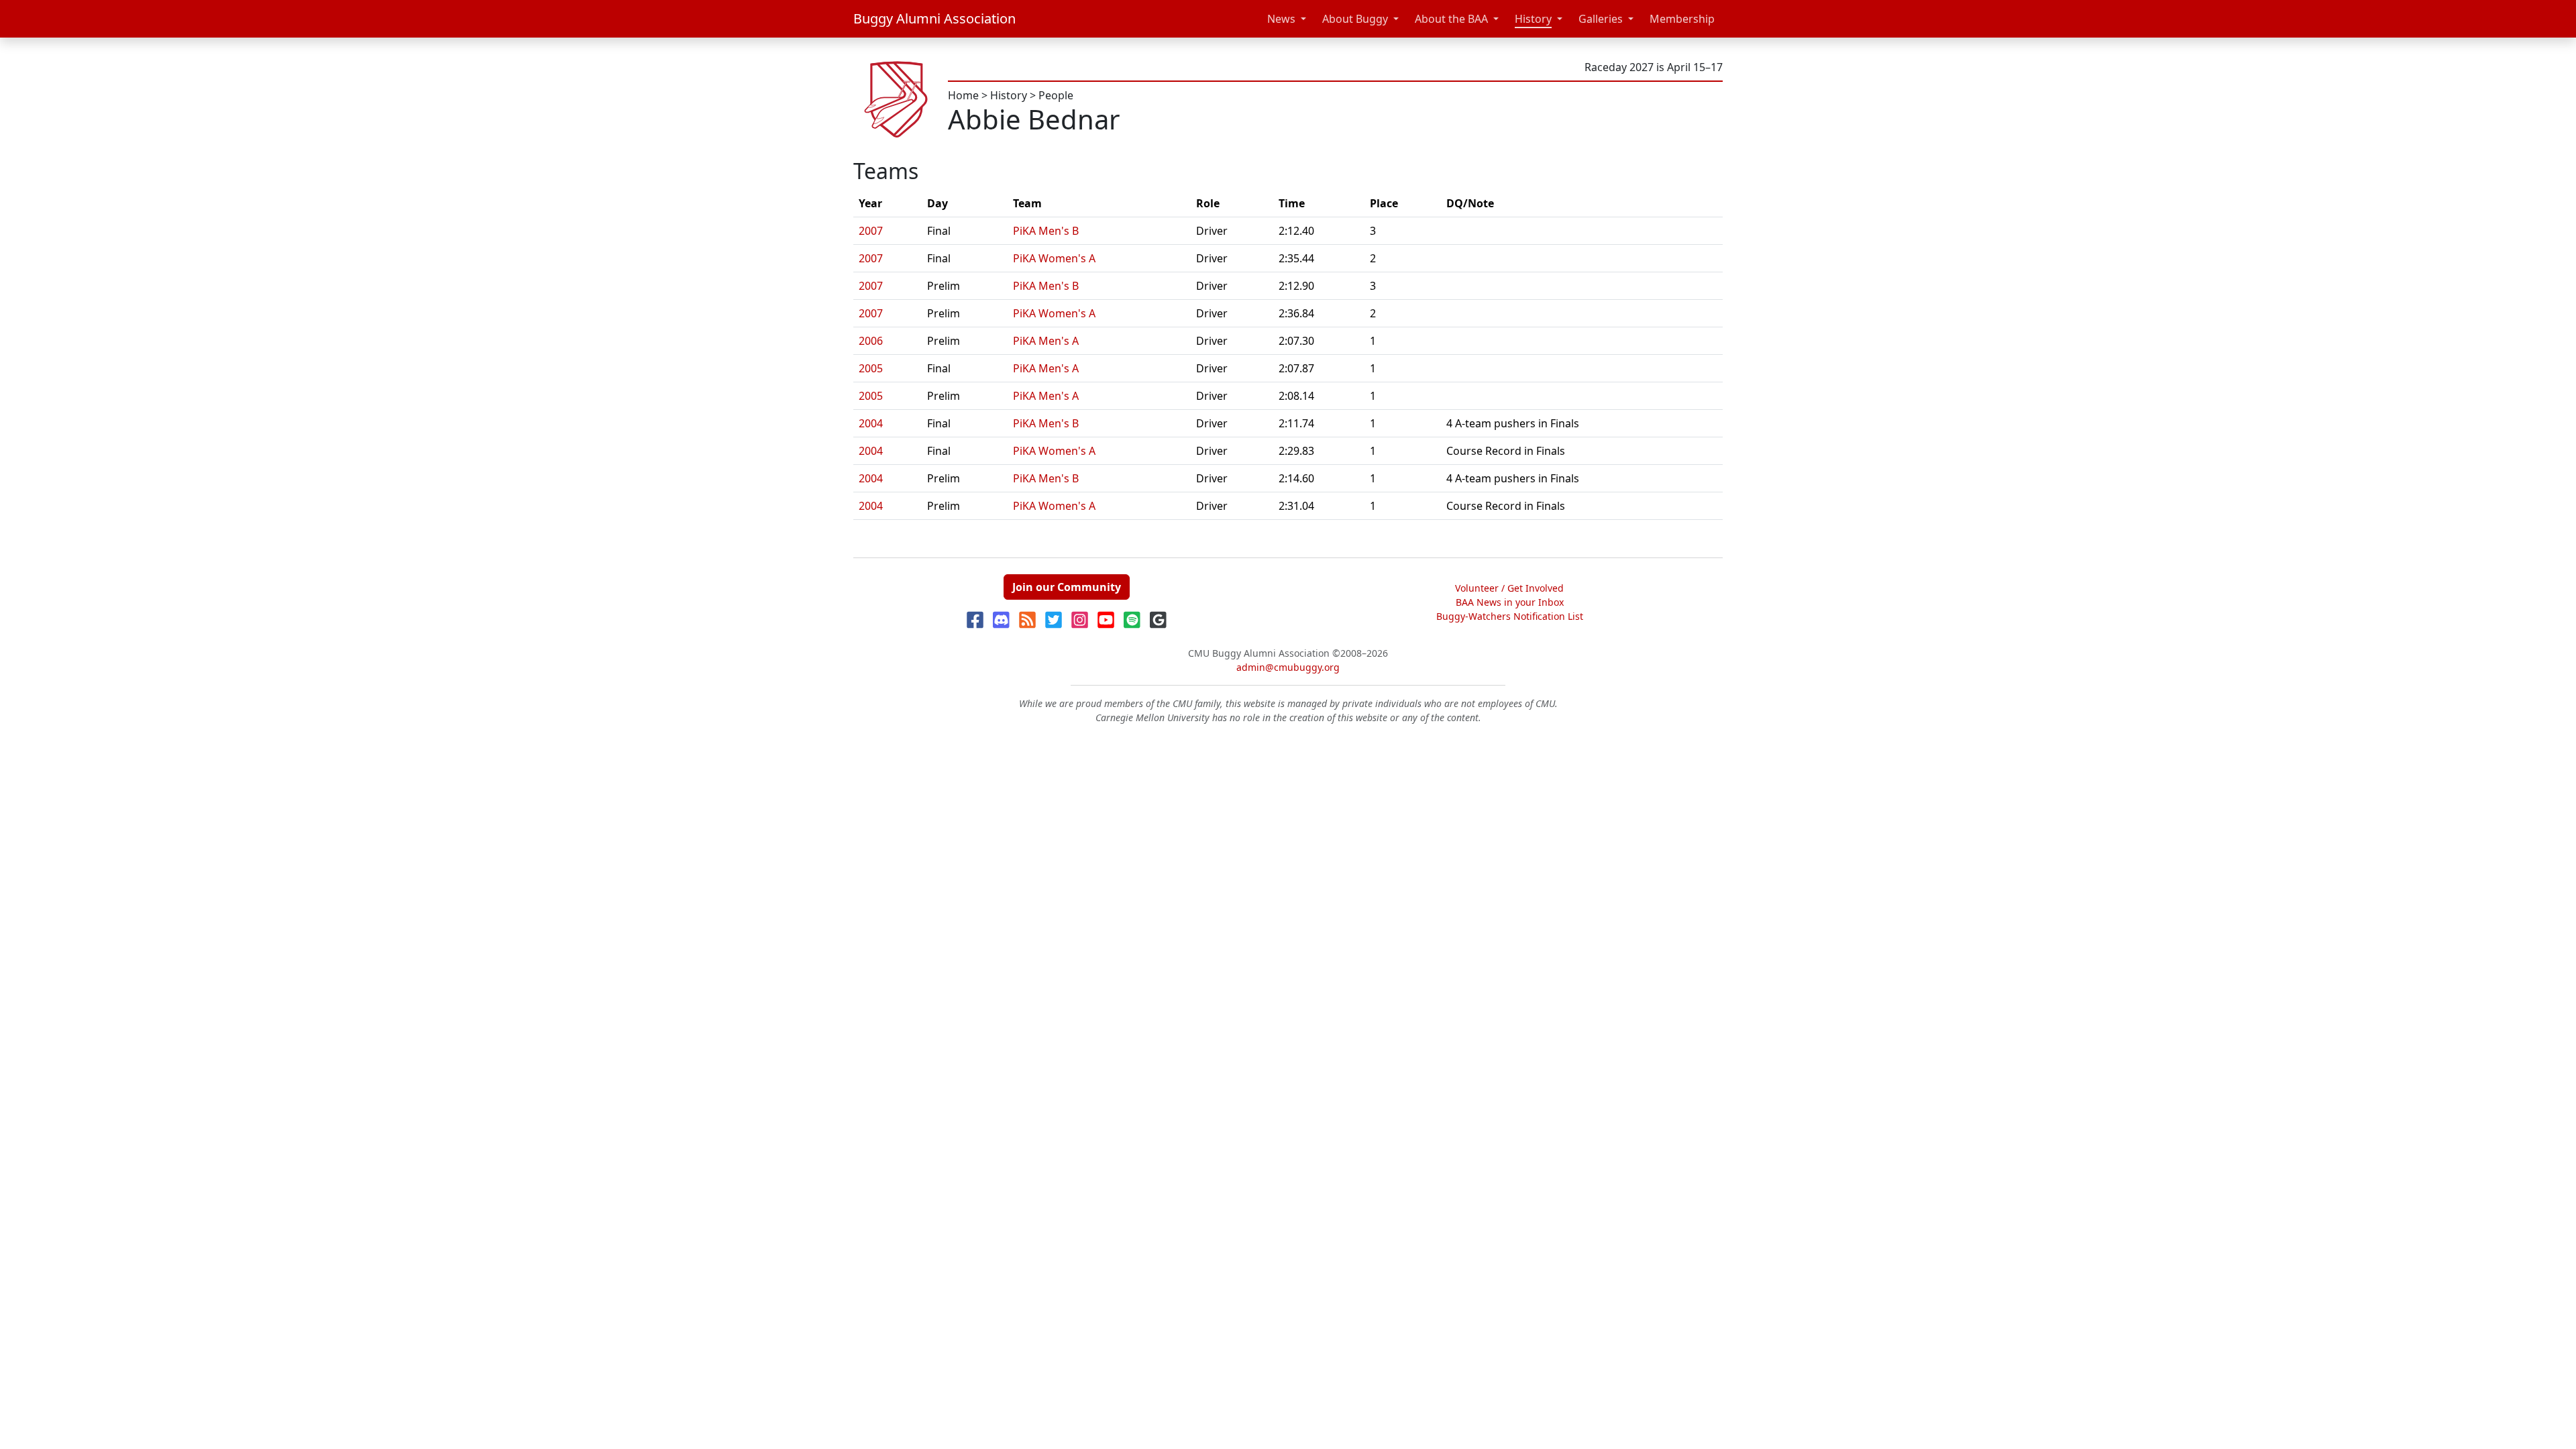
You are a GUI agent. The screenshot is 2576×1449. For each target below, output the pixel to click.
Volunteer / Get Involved (1509, 588)
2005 (871, 368)
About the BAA (1451, 19)
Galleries (1601, 19)
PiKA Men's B (1046, 231)
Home (963, 95)
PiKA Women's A (1054, 258)
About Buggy (1355, 19)
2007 (871, 231)
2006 (871, 341)
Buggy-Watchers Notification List (1510, 616)
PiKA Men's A (1046, 341)
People (1056, 95)
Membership (1682, 19)
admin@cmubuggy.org (1288, 667)
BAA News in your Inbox (1510, 602)
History (1533, 19)
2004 (871, 423)
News (1281, 19)
